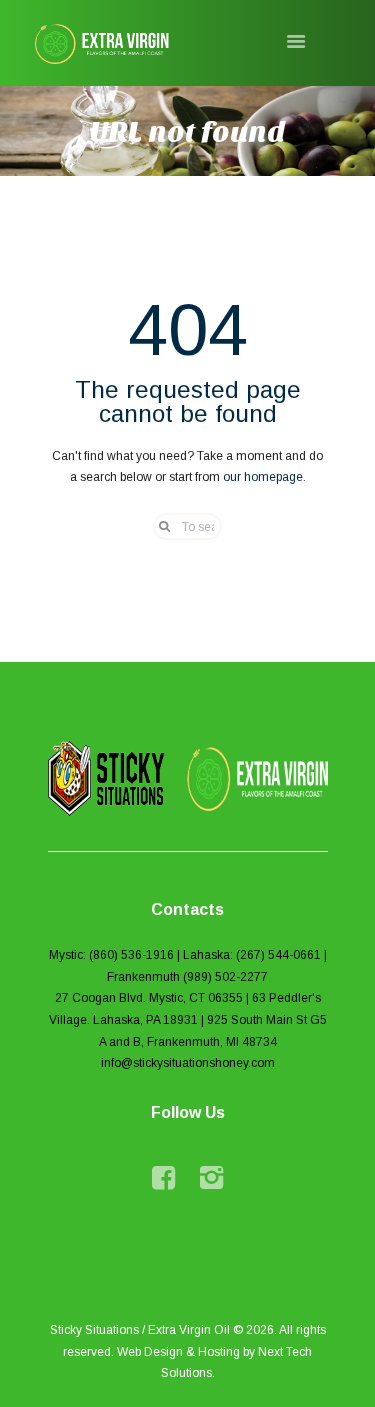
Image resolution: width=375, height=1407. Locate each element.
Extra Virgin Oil (189, 1330)
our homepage (263, 477)
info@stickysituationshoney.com (188, 1063)
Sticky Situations (94, 1330)
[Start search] (158, 526)
